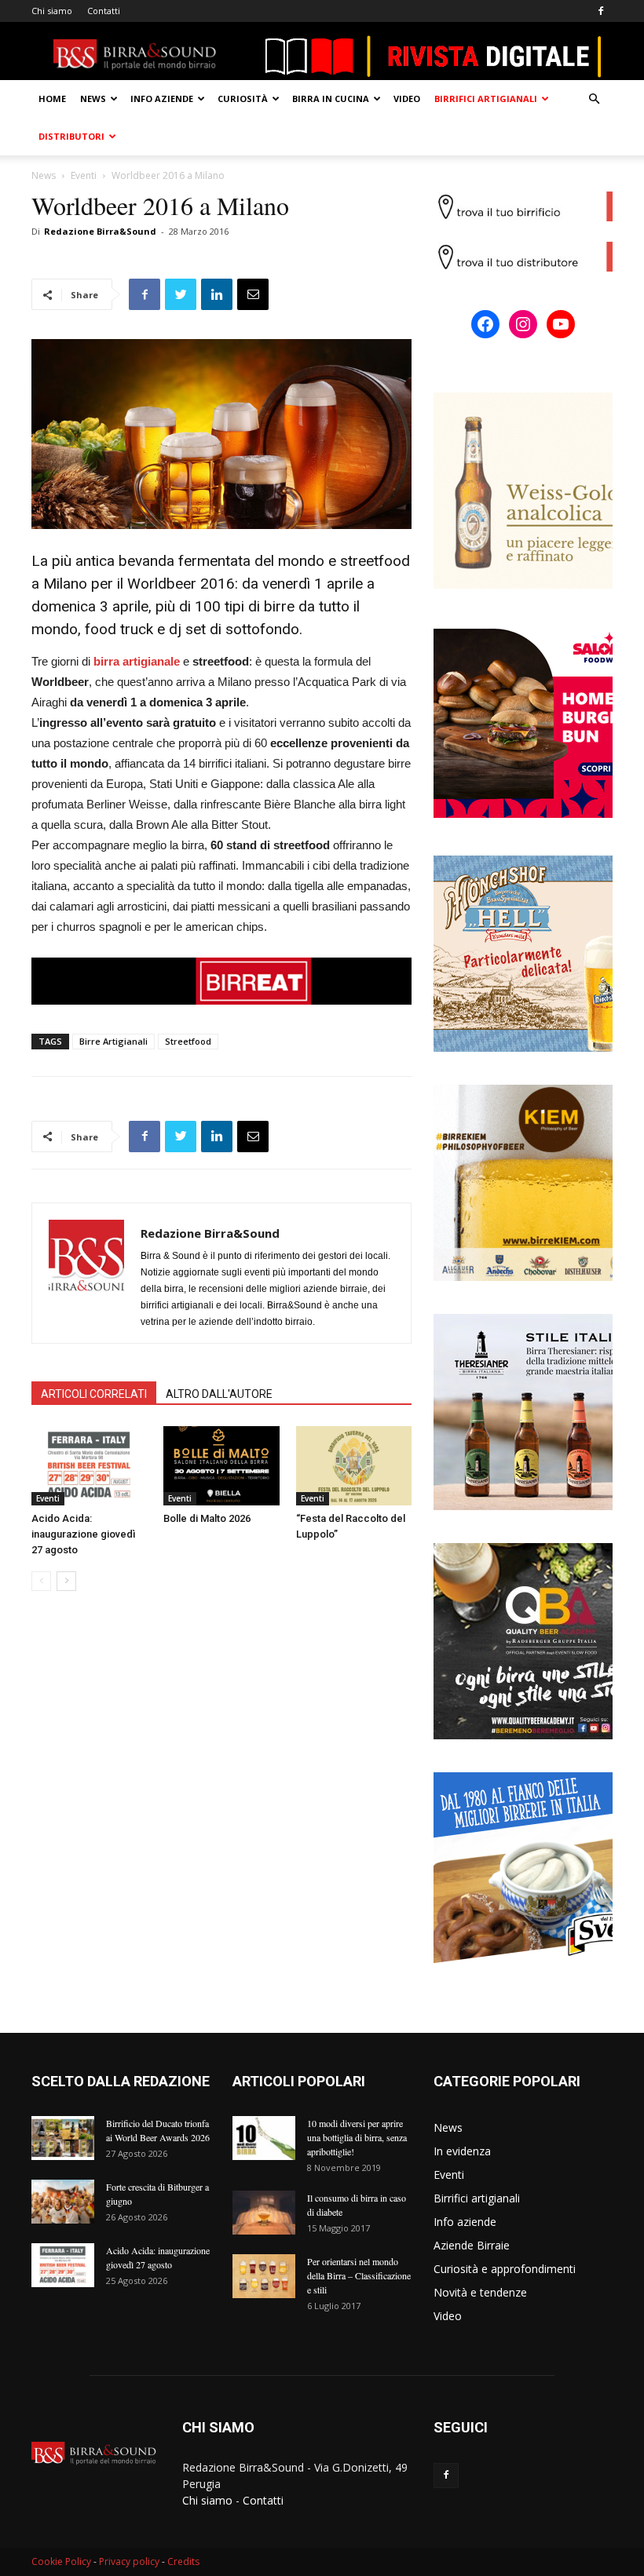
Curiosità (243, 99)
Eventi (84, 175)
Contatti (104, 11)
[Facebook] (601, 11)
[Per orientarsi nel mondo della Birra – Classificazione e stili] (264, 2276)
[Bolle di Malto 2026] (221, 1466)
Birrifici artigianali (486, 99)
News (93, 99)
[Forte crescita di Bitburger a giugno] (63, 2202)
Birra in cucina (331, 99)
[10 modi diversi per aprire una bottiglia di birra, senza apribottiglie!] (264, 2138)
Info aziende (162, 99)
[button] (594, 99)
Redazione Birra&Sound (100, 231)
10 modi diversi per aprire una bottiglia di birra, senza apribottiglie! (357, 2137)
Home (52, 99)
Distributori (71, 136)
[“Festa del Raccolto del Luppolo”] (354, 1466)
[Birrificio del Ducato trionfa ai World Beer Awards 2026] (63, 2138)
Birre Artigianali (113, 1041)
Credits (183, 2561)
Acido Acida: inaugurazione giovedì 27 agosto (83, 1534)
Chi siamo (52, 11)
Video (407, 99)
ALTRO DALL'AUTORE (219, 1394)
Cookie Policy (61, 2561)
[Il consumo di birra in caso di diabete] (264, 2213)
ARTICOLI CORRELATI (94, 1394)
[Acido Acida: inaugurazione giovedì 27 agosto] (89, 1466)
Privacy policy (129, 2561)
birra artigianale (137, 661)
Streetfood (188, 1041)
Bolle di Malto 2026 (207, 1518)
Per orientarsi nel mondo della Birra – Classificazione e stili (359, 2275)
